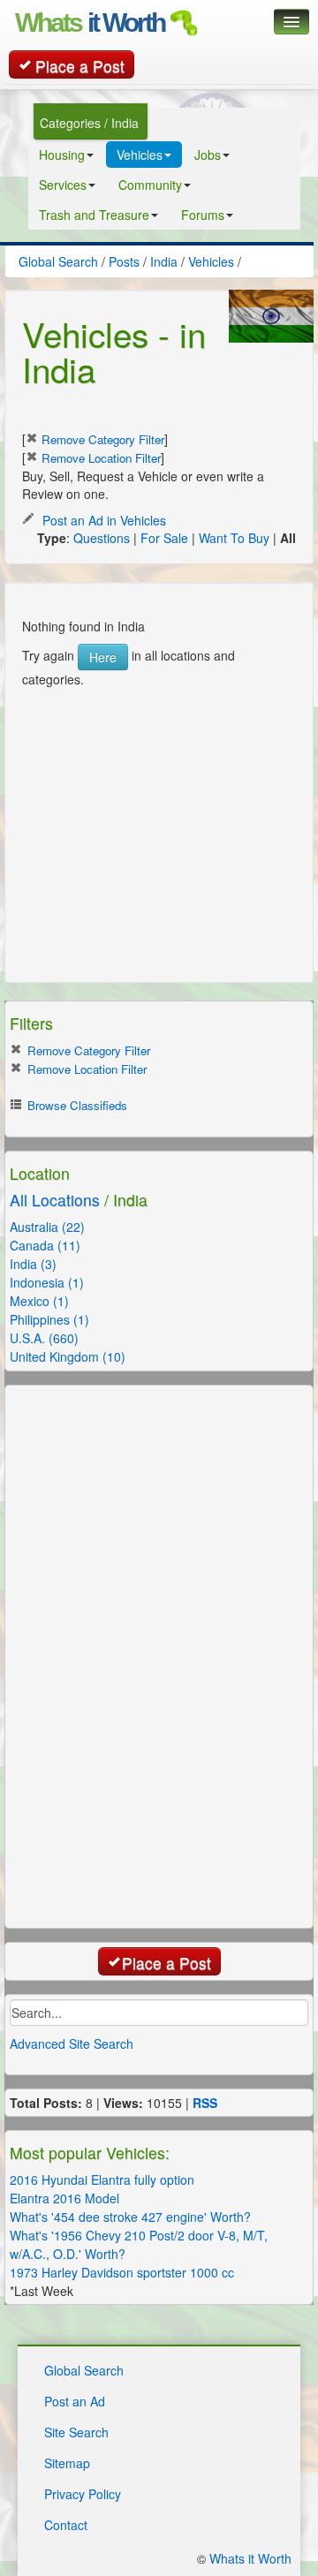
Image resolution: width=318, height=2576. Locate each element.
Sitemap (67, 2463)
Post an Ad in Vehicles (102, 520)
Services (63, 185)
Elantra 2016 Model (64, 2198)
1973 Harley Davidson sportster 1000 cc (122, 2272)
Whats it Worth (250, 2558)
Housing (62, 155)
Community (150, 185)
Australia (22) (47, 1227)
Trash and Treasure (94, 215)
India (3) (33, 1264)
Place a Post (80, 66)
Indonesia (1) (47, 1282)
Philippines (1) (49, 1319)
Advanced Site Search (72, 2043)
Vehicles (140, 155)
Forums (203, 215)
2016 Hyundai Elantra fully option (102, 2179)
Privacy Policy (83, 2494)
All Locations (55, 1200)
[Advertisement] (155, 798)
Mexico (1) (39, 1301)
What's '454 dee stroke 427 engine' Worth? (130, 2217)
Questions (102, 538)
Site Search (76, 2432)
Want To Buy (234, 538)
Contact (66, 2525)
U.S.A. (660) (44, 1338)
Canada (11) (45, 1245)
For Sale (164, 538)
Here (103, 657)
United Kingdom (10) (68, 1356)
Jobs (208, 155)
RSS (205, 2103)
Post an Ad (75, 2401)
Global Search (84, 2370)
